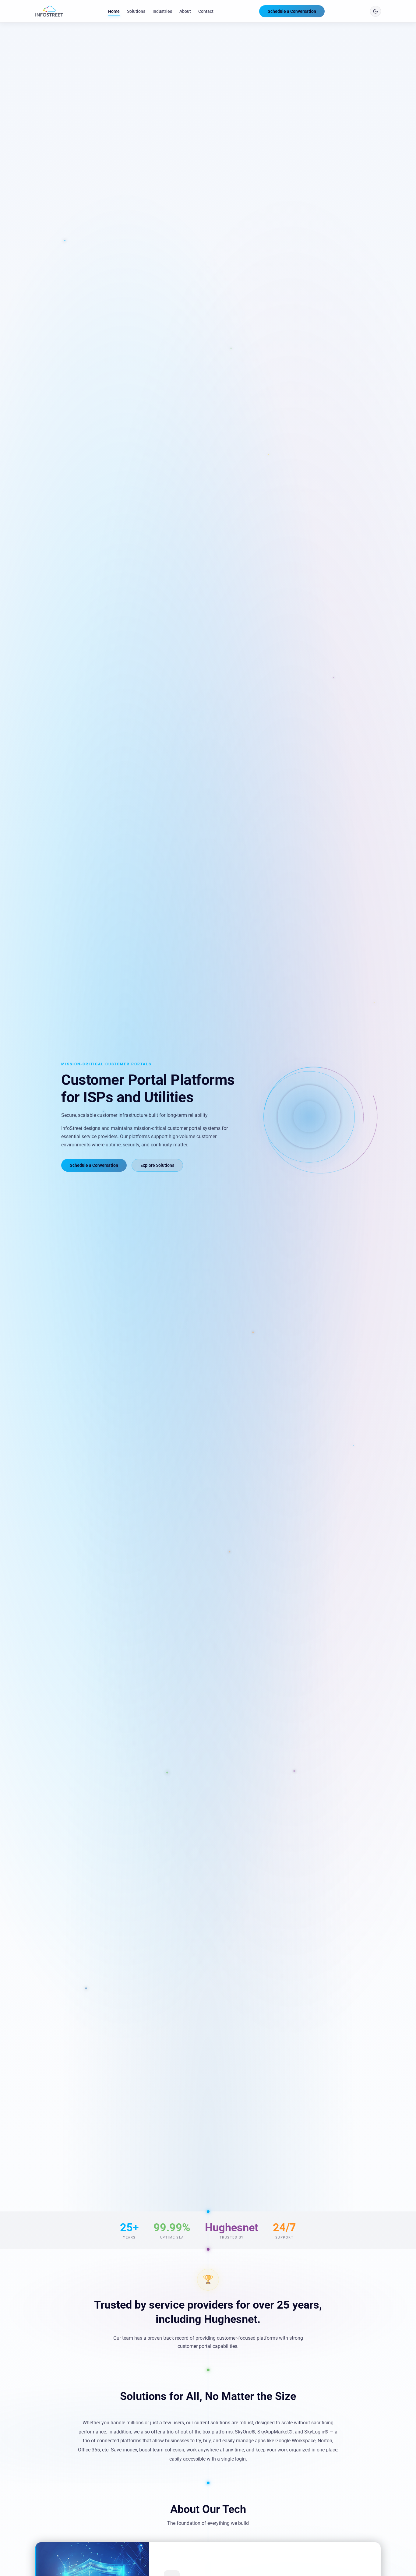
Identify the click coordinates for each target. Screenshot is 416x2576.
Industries (162, 11)
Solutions (136, 11)
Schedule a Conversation (292, 11)
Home (114, 11)
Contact (206, 11)
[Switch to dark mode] (375, 11)
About (185, 11)
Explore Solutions (157, 1165)
